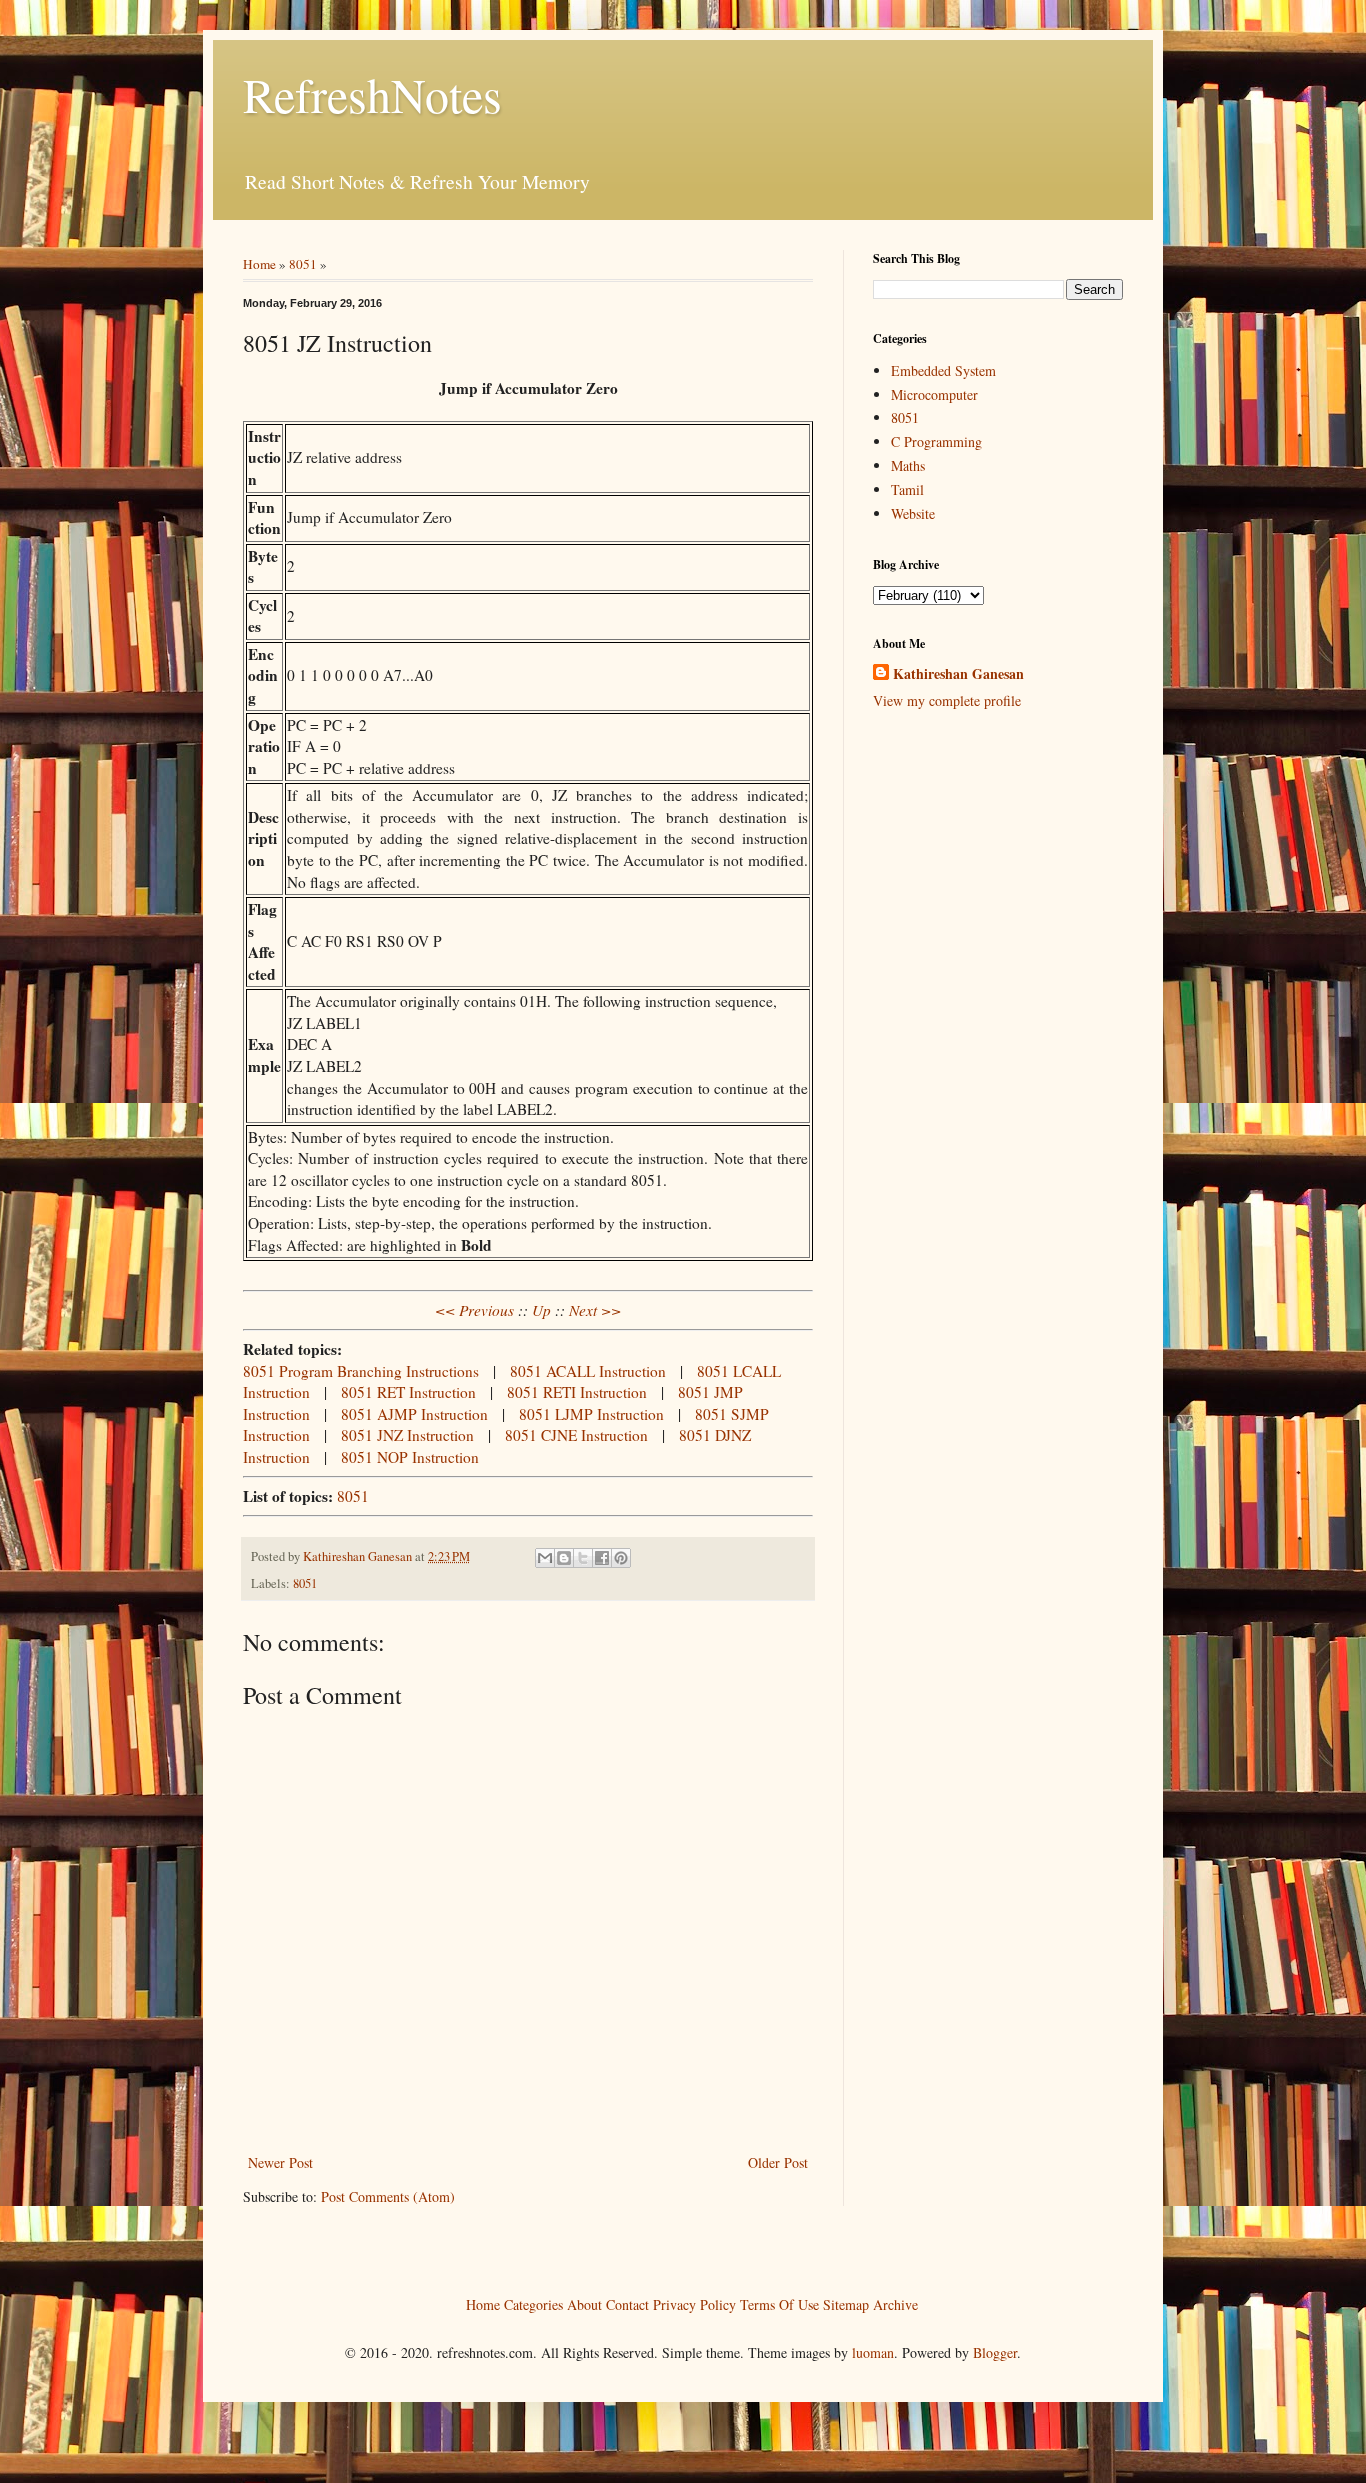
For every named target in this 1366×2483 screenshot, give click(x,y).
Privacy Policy (694, 2303)
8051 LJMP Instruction (591, 1414)
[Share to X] (583, 1558)
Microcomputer (934, 394)
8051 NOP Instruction (410, 1457)
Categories (533, 2303)
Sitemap (846, 2303)
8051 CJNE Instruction (576, 1435)
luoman (873, 2352)
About (584, 2303)
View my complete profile (947, 700)
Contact (627, 2303)
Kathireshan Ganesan (958, 674)
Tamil (907, 489)
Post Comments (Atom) (388, 2196)
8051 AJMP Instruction (414, 1414)
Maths (908, 465)
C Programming (936, 441)
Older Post (778, 2162)
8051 (303, 264)
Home (259, 264)
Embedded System (943, 370)
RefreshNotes (372, 94)
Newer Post (280, 2162)
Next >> (595, 1310)
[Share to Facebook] (602, 1558)
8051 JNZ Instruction (407, 1435)
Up (541, 1310)
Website (913, 513)
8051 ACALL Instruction (588, 1371)
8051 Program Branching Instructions (361, 1371)
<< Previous (474, 1310)
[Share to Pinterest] (621, 1558)
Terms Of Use (779, 2303)
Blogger (995, 2352)
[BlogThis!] (564, 1558)
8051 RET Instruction (408, 1392)
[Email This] (545, 1558)
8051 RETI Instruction (577, 1392)
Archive (895, 2303)
